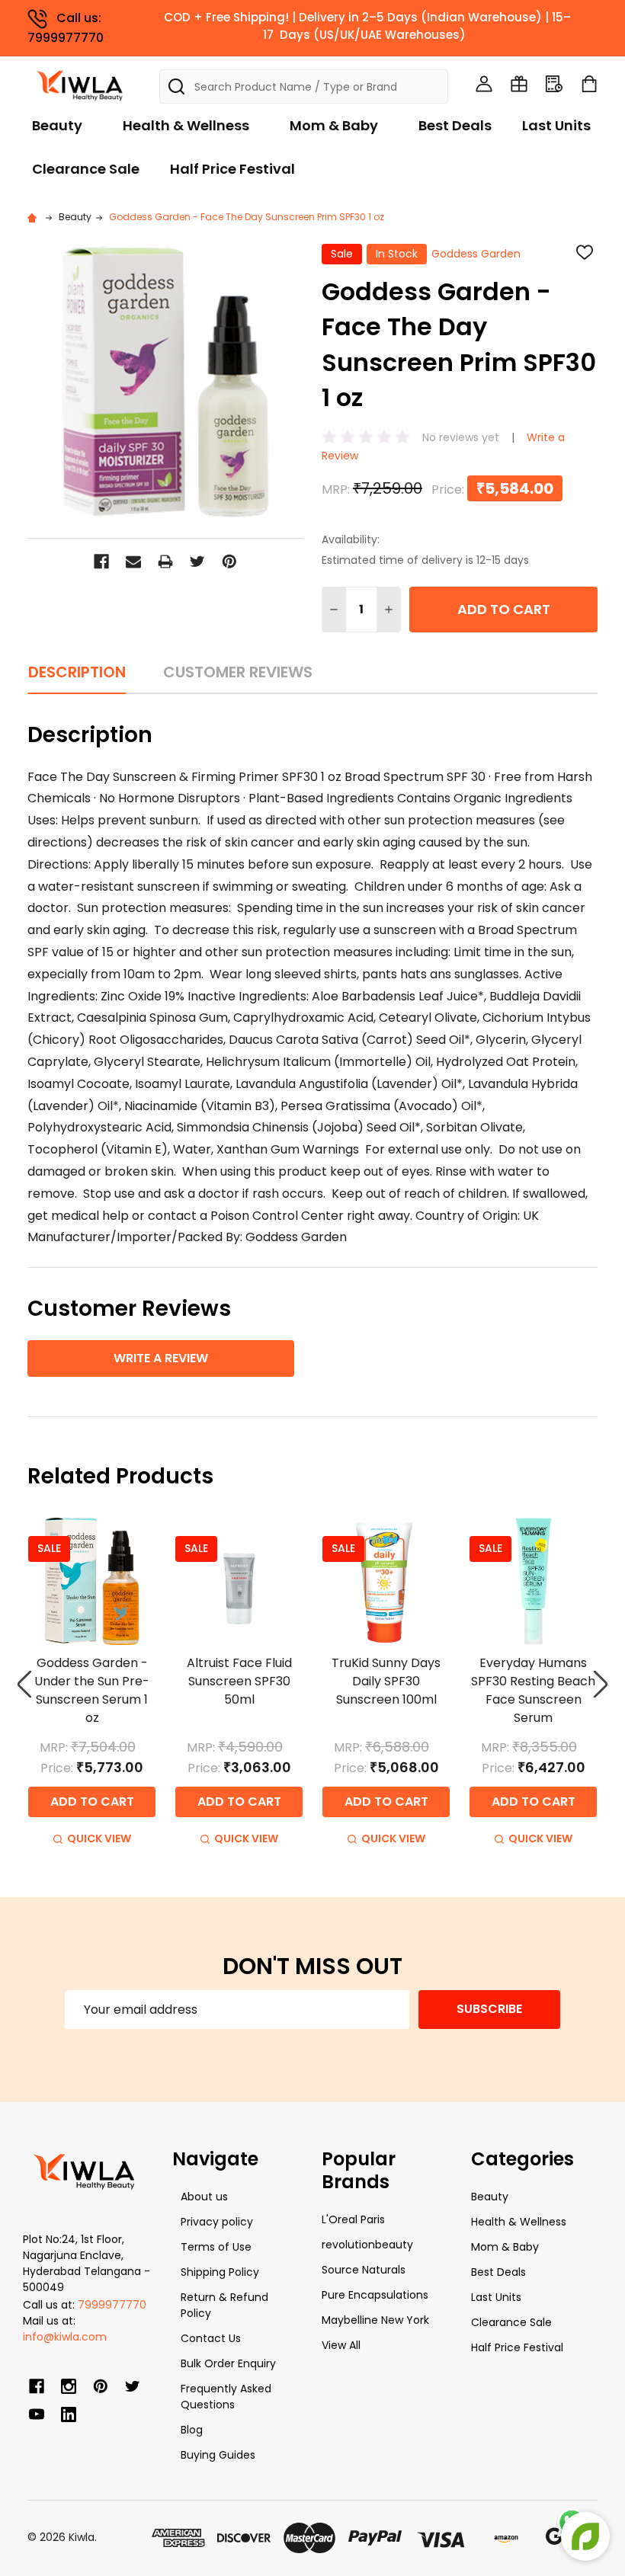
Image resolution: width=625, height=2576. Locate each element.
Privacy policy (217, 2222)
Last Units (556, 125)
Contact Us (211, 2338)
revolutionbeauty (367, 2245)
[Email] (133, 562)
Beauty (57, 125)
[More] (621, 21)
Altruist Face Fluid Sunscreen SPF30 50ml (239, 1681)
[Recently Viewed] (554, 84)
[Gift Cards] (519, 84)
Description (77, 672)
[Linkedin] (69, 2414)
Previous (24, 1684)
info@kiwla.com (65, 2337)
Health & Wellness (186, 125)
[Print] (165, 562)
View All (341, 2345)
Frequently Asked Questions (226, 2397)
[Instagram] (69, 2386)
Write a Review (161, 1358)
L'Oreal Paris (353, 2219)
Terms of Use (216, 2247)
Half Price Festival (232, 169)
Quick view (99, 1838)
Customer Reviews (238, 672)
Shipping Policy (220, 2272)
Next (601, 1684)
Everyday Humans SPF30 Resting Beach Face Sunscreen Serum (533, 1690)
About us (204, 2197)
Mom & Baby (334, 125)
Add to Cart (504, 609)
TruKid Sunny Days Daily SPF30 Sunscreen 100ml (386, 1681)
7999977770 (112, 2305)
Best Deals (455, 125)
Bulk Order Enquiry (228, 2363)
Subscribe (489, 2009)
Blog (192, 2430)
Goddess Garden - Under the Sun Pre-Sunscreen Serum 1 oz (92, 1690)
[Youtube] (37, 2414)
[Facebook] (101, 562)
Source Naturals (364, 2270)
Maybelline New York (375, 2320)
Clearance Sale (86, 169)
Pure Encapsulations (375, 2295)
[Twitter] (197, 562)
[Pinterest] (229, 562)
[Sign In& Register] (484, 84)
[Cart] (589, 84)
